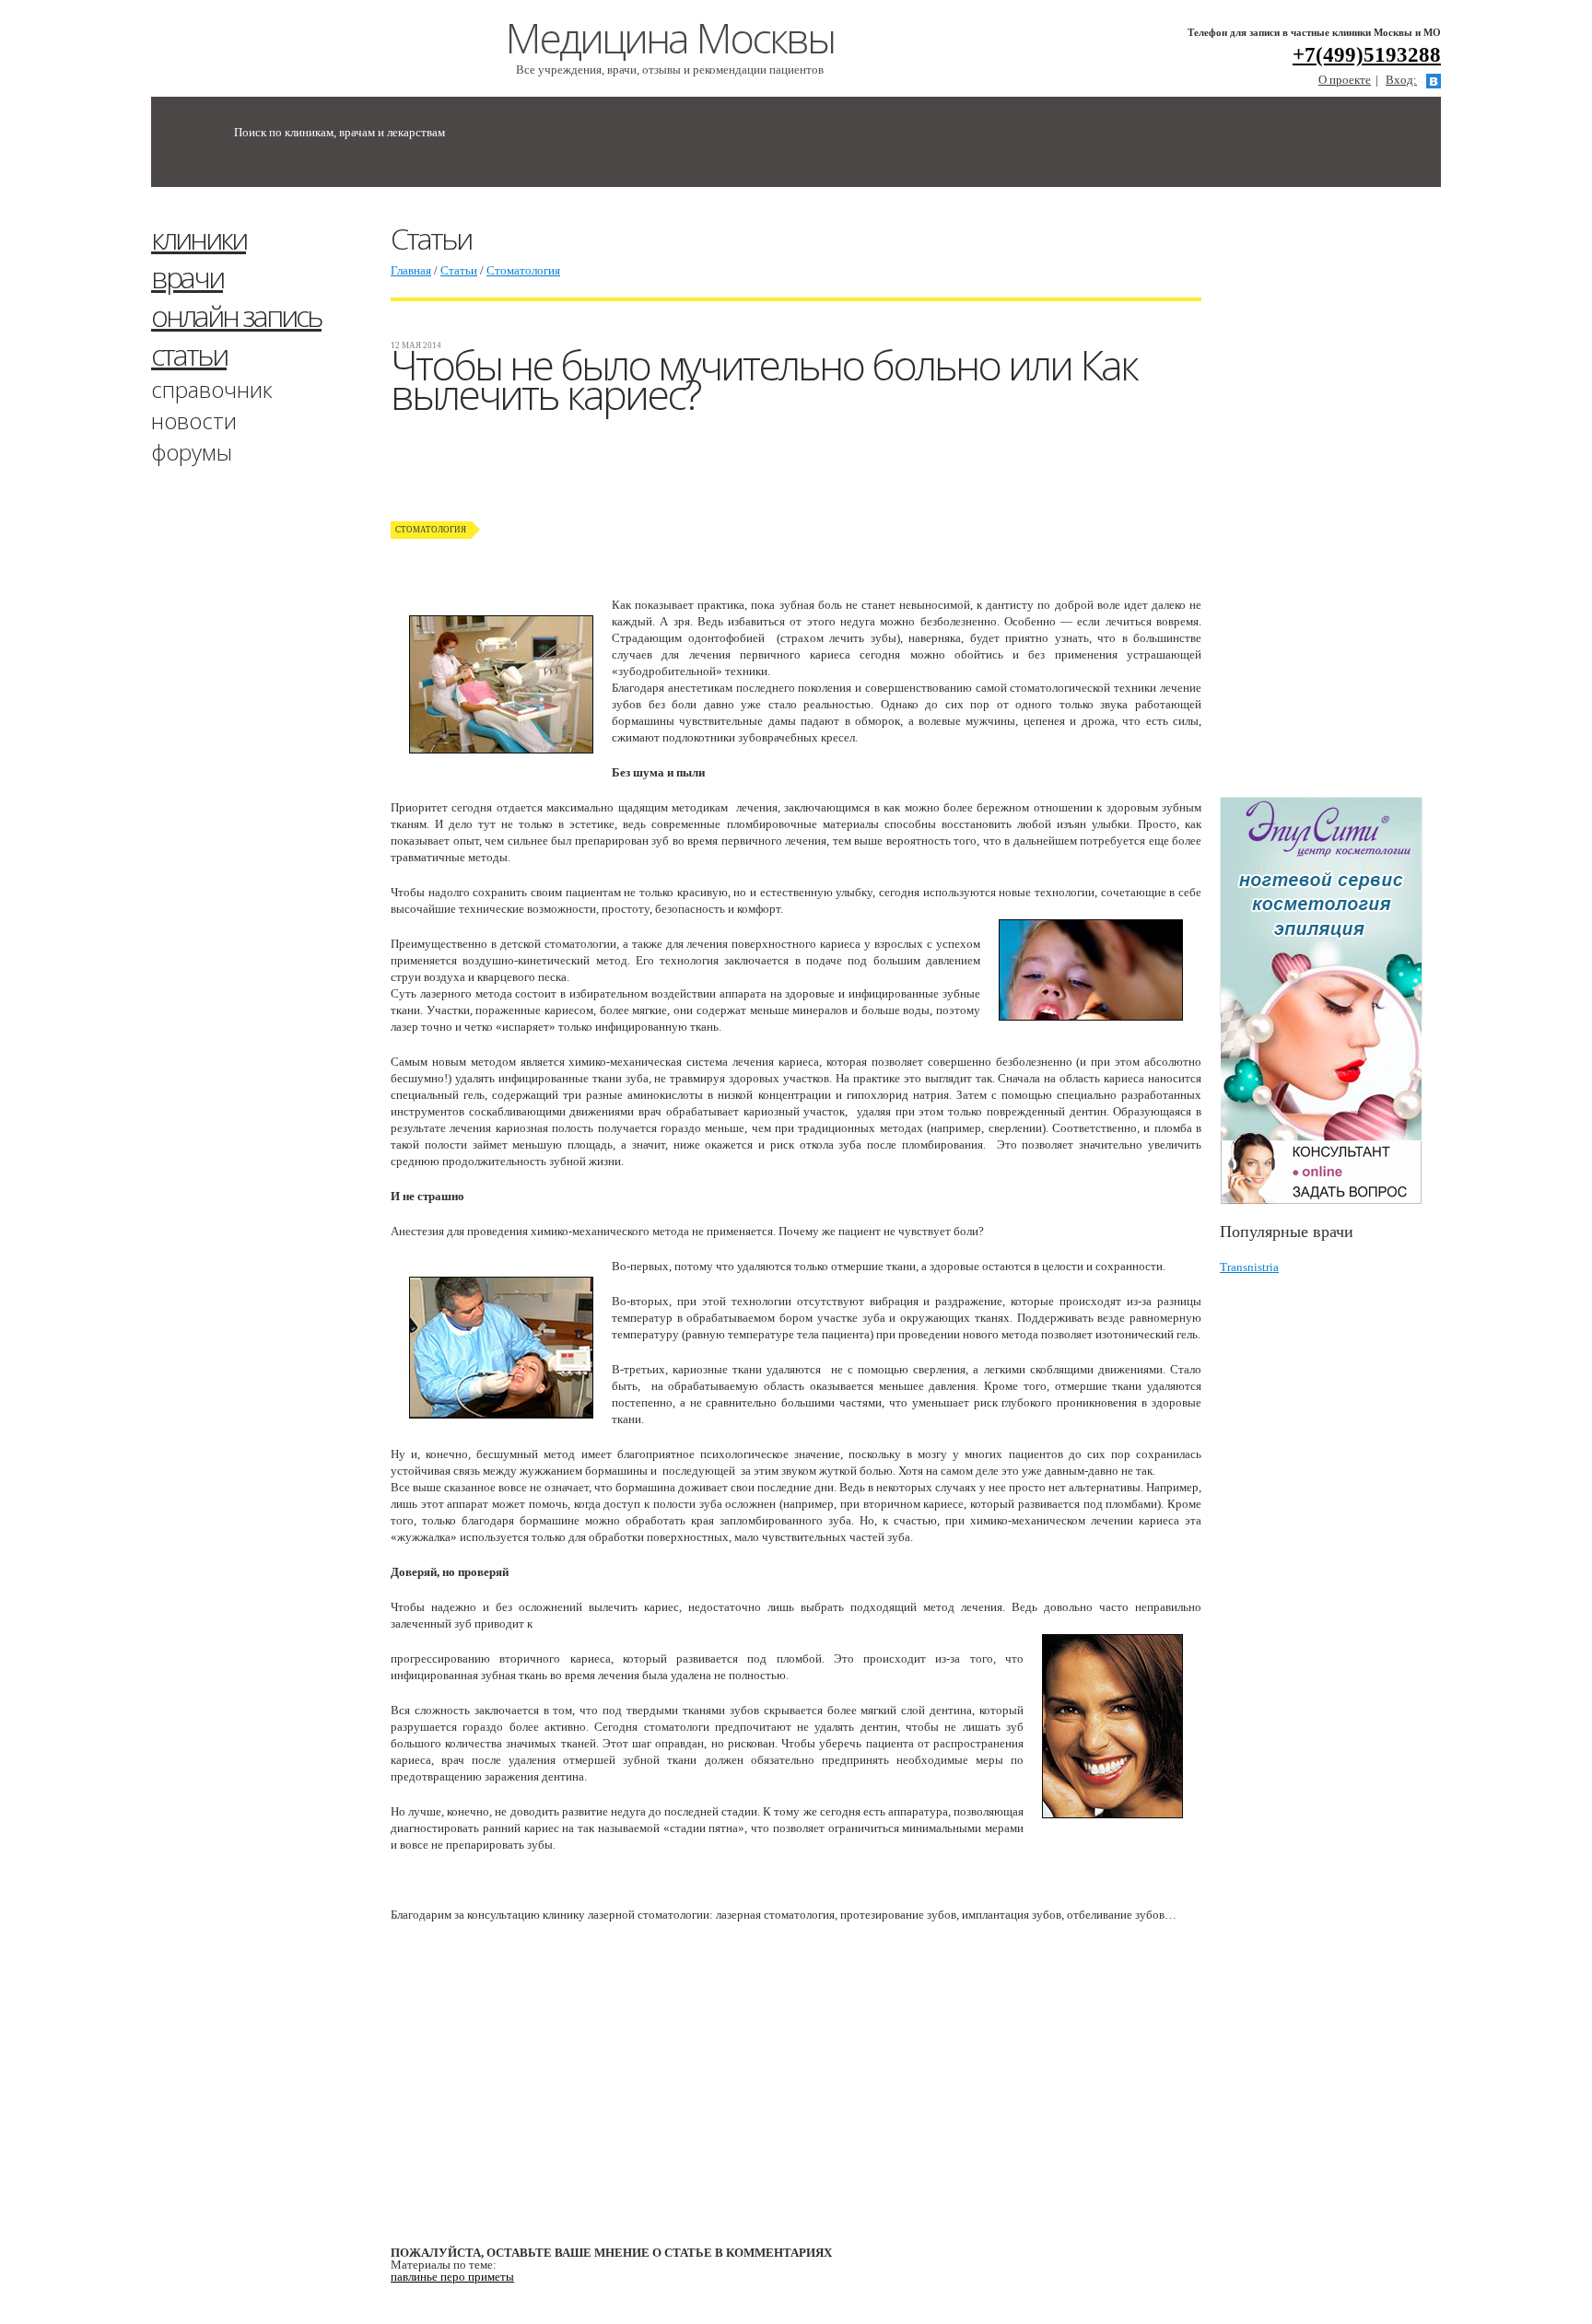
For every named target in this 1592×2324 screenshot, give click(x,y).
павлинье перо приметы (452, 2277)
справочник (212, 389)
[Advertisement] (1358, 500)
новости (194, 420)
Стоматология (523, 270)
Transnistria (1249, 1267)
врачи (187, 277)
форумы (192, 452)
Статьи (459, 270)
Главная (411, 270)
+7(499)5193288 (1367, 55)
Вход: (1401, 80)
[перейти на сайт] (1330, 1001)
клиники (199, 238)
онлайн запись (236, 315)
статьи (189, 354)
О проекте (1345, 80)
